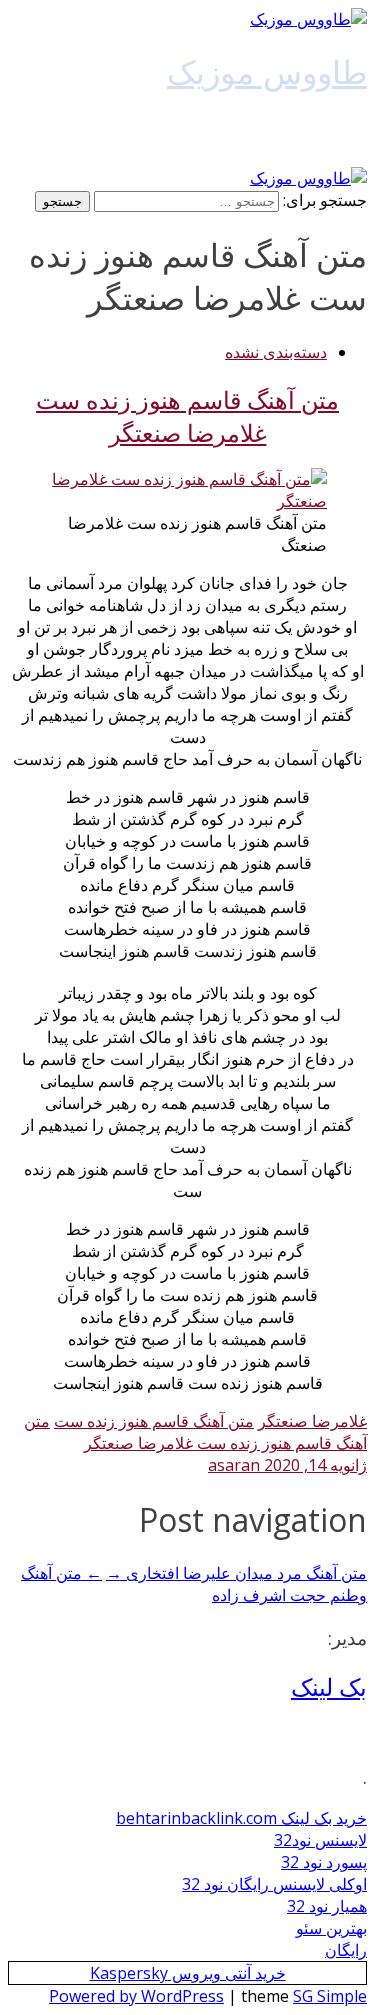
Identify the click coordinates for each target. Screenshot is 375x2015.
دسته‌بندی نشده (276, 352)
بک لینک (329, 1686)
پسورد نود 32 (324, 1862)
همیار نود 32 (327, 1906)
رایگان (346, 1950)
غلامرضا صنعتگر (312, 1421)
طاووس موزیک (267, 71)
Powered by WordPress (136, 1996)
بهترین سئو (331, 1928)
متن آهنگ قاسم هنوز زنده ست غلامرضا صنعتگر (187, 416)
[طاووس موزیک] (308, 19)
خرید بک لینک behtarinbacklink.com (241, 1818)
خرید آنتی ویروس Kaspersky (188, 1973)
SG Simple (330, 1996)
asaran (234, 1465)
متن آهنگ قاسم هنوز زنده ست (154, 1421)
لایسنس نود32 (320, 1840)
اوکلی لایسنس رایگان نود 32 (274, 1884)
